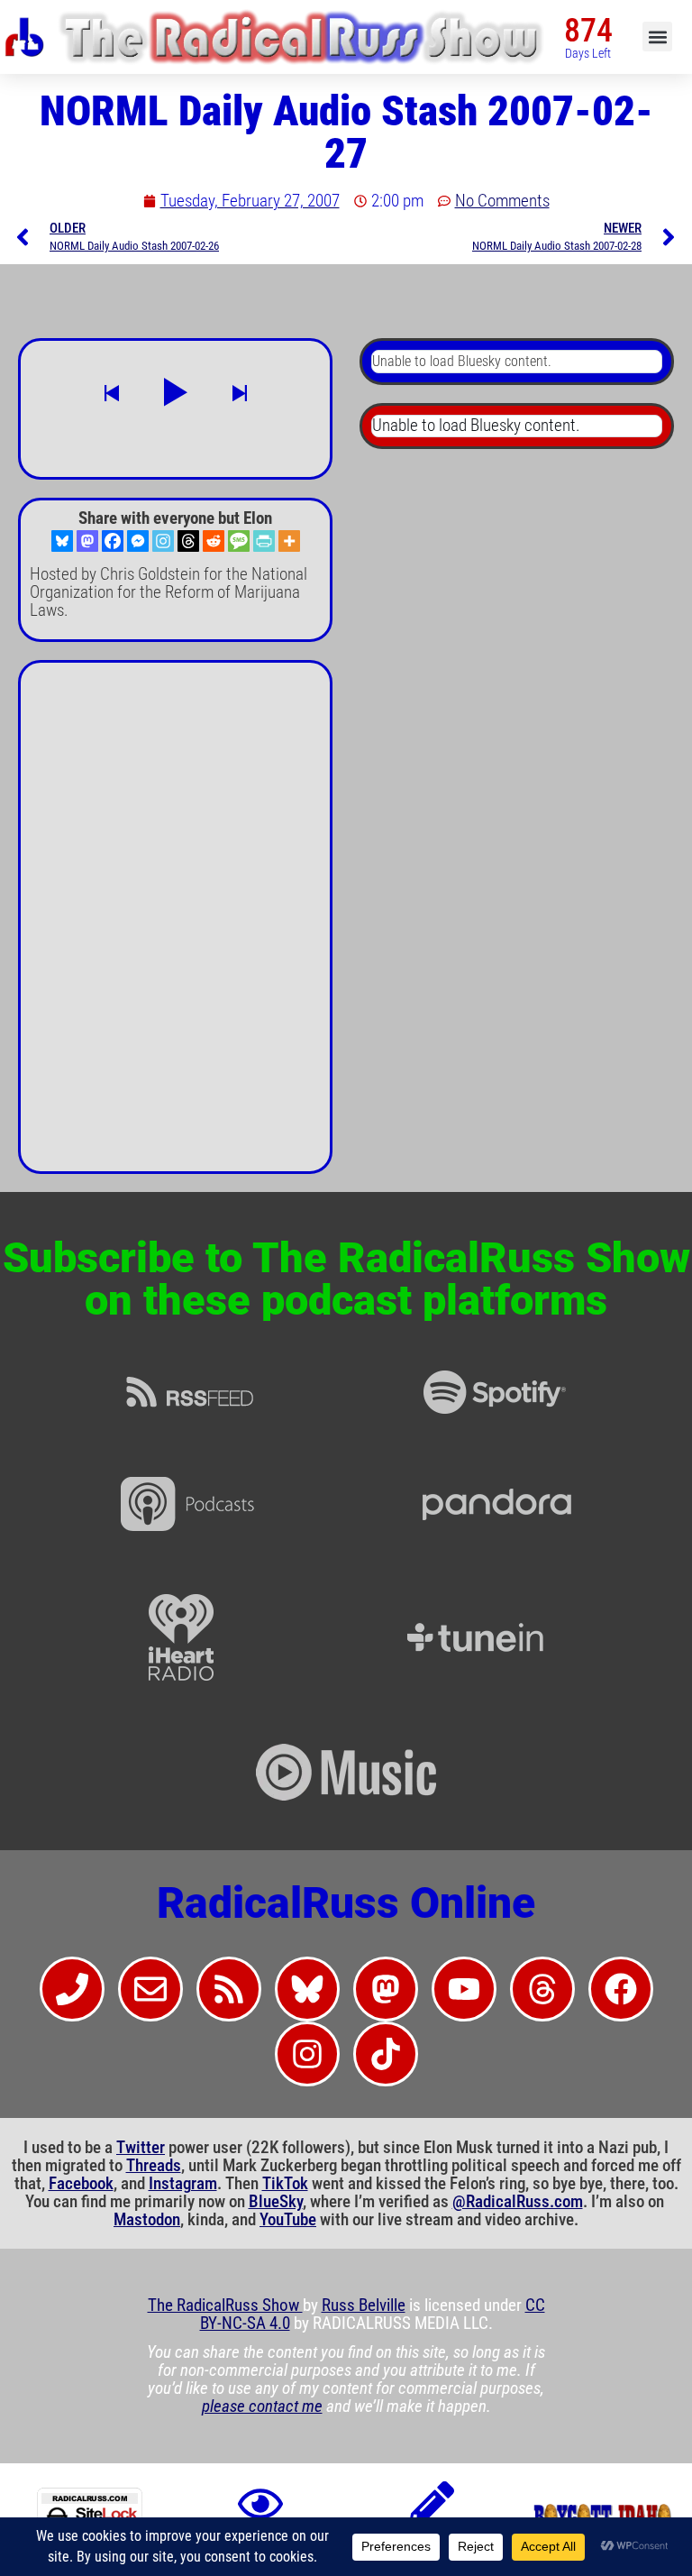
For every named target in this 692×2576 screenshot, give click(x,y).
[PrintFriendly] (264, 541)
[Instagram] (163, 541)
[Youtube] (464, 1989)
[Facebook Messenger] (138, 541)
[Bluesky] (62, 541)
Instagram (183, 2184)
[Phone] (72, 1989)
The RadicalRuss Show (225, 2306)
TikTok (285, 2184)
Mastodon (147, 2220)
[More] (289, 541)
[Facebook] (113, 541)
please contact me (262, 2406)
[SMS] (239, 541)
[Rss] (229, 1989)
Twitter (141, 2148)
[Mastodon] (87, 541)
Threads (154, 2166)
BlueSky (276, 2202)
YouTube (288, 2220)
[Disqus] (175, 924)
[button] (657, 37)
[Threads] (188, 541)
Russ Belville (364, 2306)
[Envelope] (150, 1989)
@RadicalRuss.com (518, 2202)
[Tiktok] (386, 2054)
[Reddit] (214, 541)
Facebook (81, 2184)
